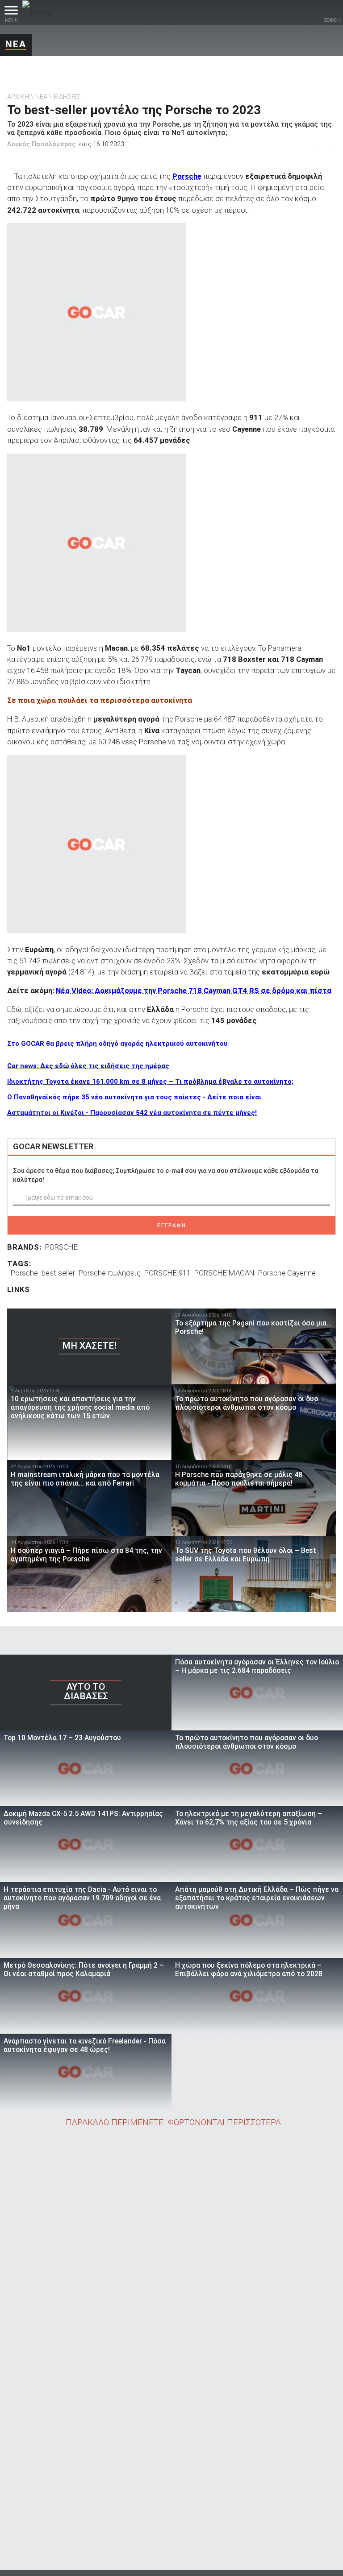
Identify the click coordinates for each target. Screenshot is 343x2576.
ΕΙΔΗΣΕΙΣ (67, 97)
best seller (58, 1273)
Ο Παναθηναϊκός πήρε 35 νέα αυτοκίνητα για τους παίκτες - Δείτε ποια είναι (134, 1097)
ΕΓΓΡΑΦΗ (172, 1226)
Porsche (187, 176)
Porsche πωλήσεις (110, 1273)
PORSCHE (61, 1247)
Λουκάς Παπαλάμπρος (41, 144)
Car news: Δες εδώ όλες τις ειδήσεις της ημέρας (88, 1066)
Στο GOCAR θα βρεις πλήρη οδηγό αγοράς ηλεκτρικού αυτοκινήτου (117, 1044)
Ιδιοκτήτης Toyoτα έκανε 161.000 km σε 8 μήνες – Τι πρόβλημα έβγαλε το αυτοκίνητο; (150, 1082)
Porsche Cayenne (287, 1273)
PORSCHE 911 (167, 1273)
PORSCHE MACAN (224, 1273)
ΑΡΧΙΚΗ (18, 97)
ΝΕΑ (16, 44)
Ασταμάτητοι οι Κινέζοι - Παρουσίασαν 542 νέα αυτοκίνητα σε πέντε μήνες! (132, 1113)
